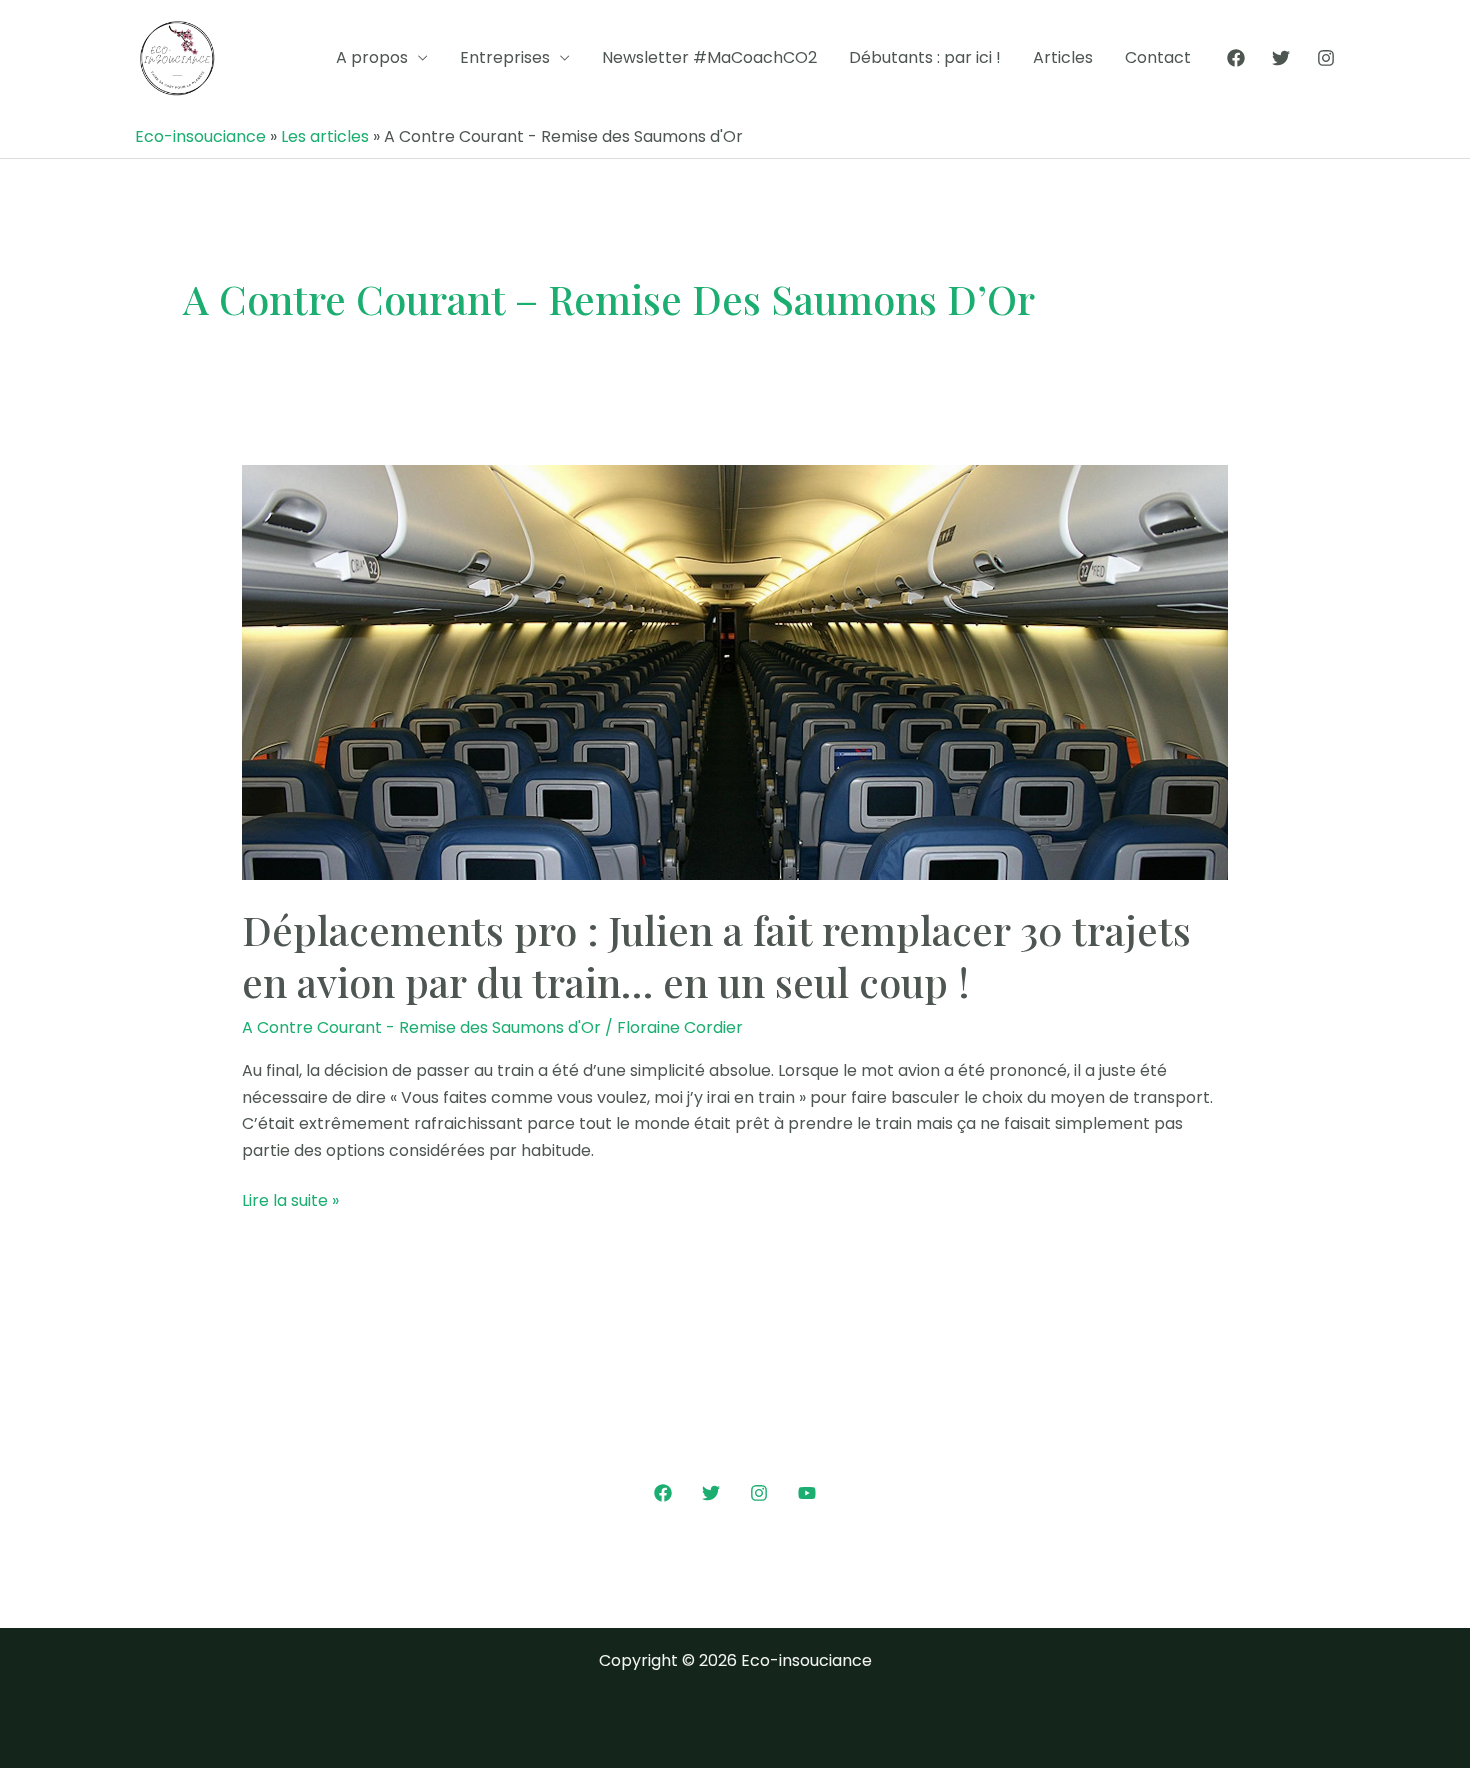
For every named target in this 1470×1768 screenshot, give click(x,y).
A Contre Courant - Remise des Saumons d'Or (421, 1027)
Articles (1063, 57)
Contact (1158, 57)
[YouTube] (807, 1493)
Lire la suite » (290, 1201)
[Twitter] (1281, 58)
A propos (372, 57)
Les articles (325, 136)
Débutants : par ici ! (925, 57)
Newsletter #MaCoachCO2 (709, 57)
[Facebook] (1236, 58)
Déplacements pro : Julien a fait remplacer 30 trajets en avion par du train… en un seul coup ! (716, 955)
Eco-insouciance (200, 136)
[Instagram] (1326, 58)
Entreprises (505, 57)
